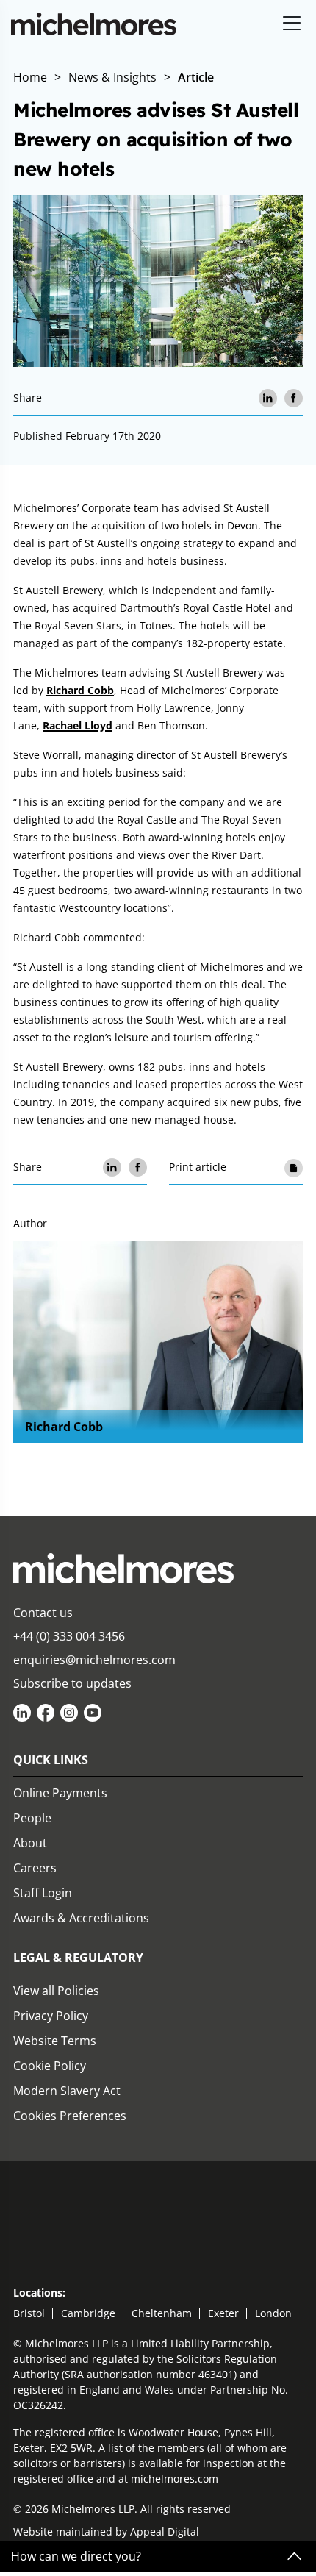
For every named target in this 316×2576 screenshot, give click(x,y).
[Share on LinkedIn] (268, 398)
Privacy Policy (51, 2016)
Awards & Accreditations (81, 1918)
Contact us (43, 1613)
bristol (29, 2313)
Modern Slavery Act (67, 2091)
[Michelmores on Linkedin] (22, 1713)
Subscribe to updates (72, 1683)
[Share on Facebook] (294, 398)
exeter (223, 2313)
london (273, 2313)
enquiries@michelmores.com (94, 1660)
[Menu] (292, 24)
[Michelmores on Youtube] (93, 1713)
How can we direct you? (76, 2557)
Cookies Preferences (70, 2116)
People (32, 1818)
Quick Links (51, 1760)
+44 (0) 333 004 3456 (69, 1636)
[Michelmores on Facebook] (46, 1713)
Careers (35, 1868)
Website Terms (55, 2041)
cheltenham (162, 2313)
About (30, 1843)
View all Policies (56, 1991)
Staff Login (43, 1893)
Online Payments (60, 1793)
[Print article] (294, 1167)
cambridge (88, 2313)
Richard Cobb (80, 690)
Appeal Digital (165, 2532)
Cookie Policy (50, 2066)
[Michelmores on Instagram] (69, 1713)
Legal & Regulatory (78, 1958)
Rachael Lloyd (78, 725)
